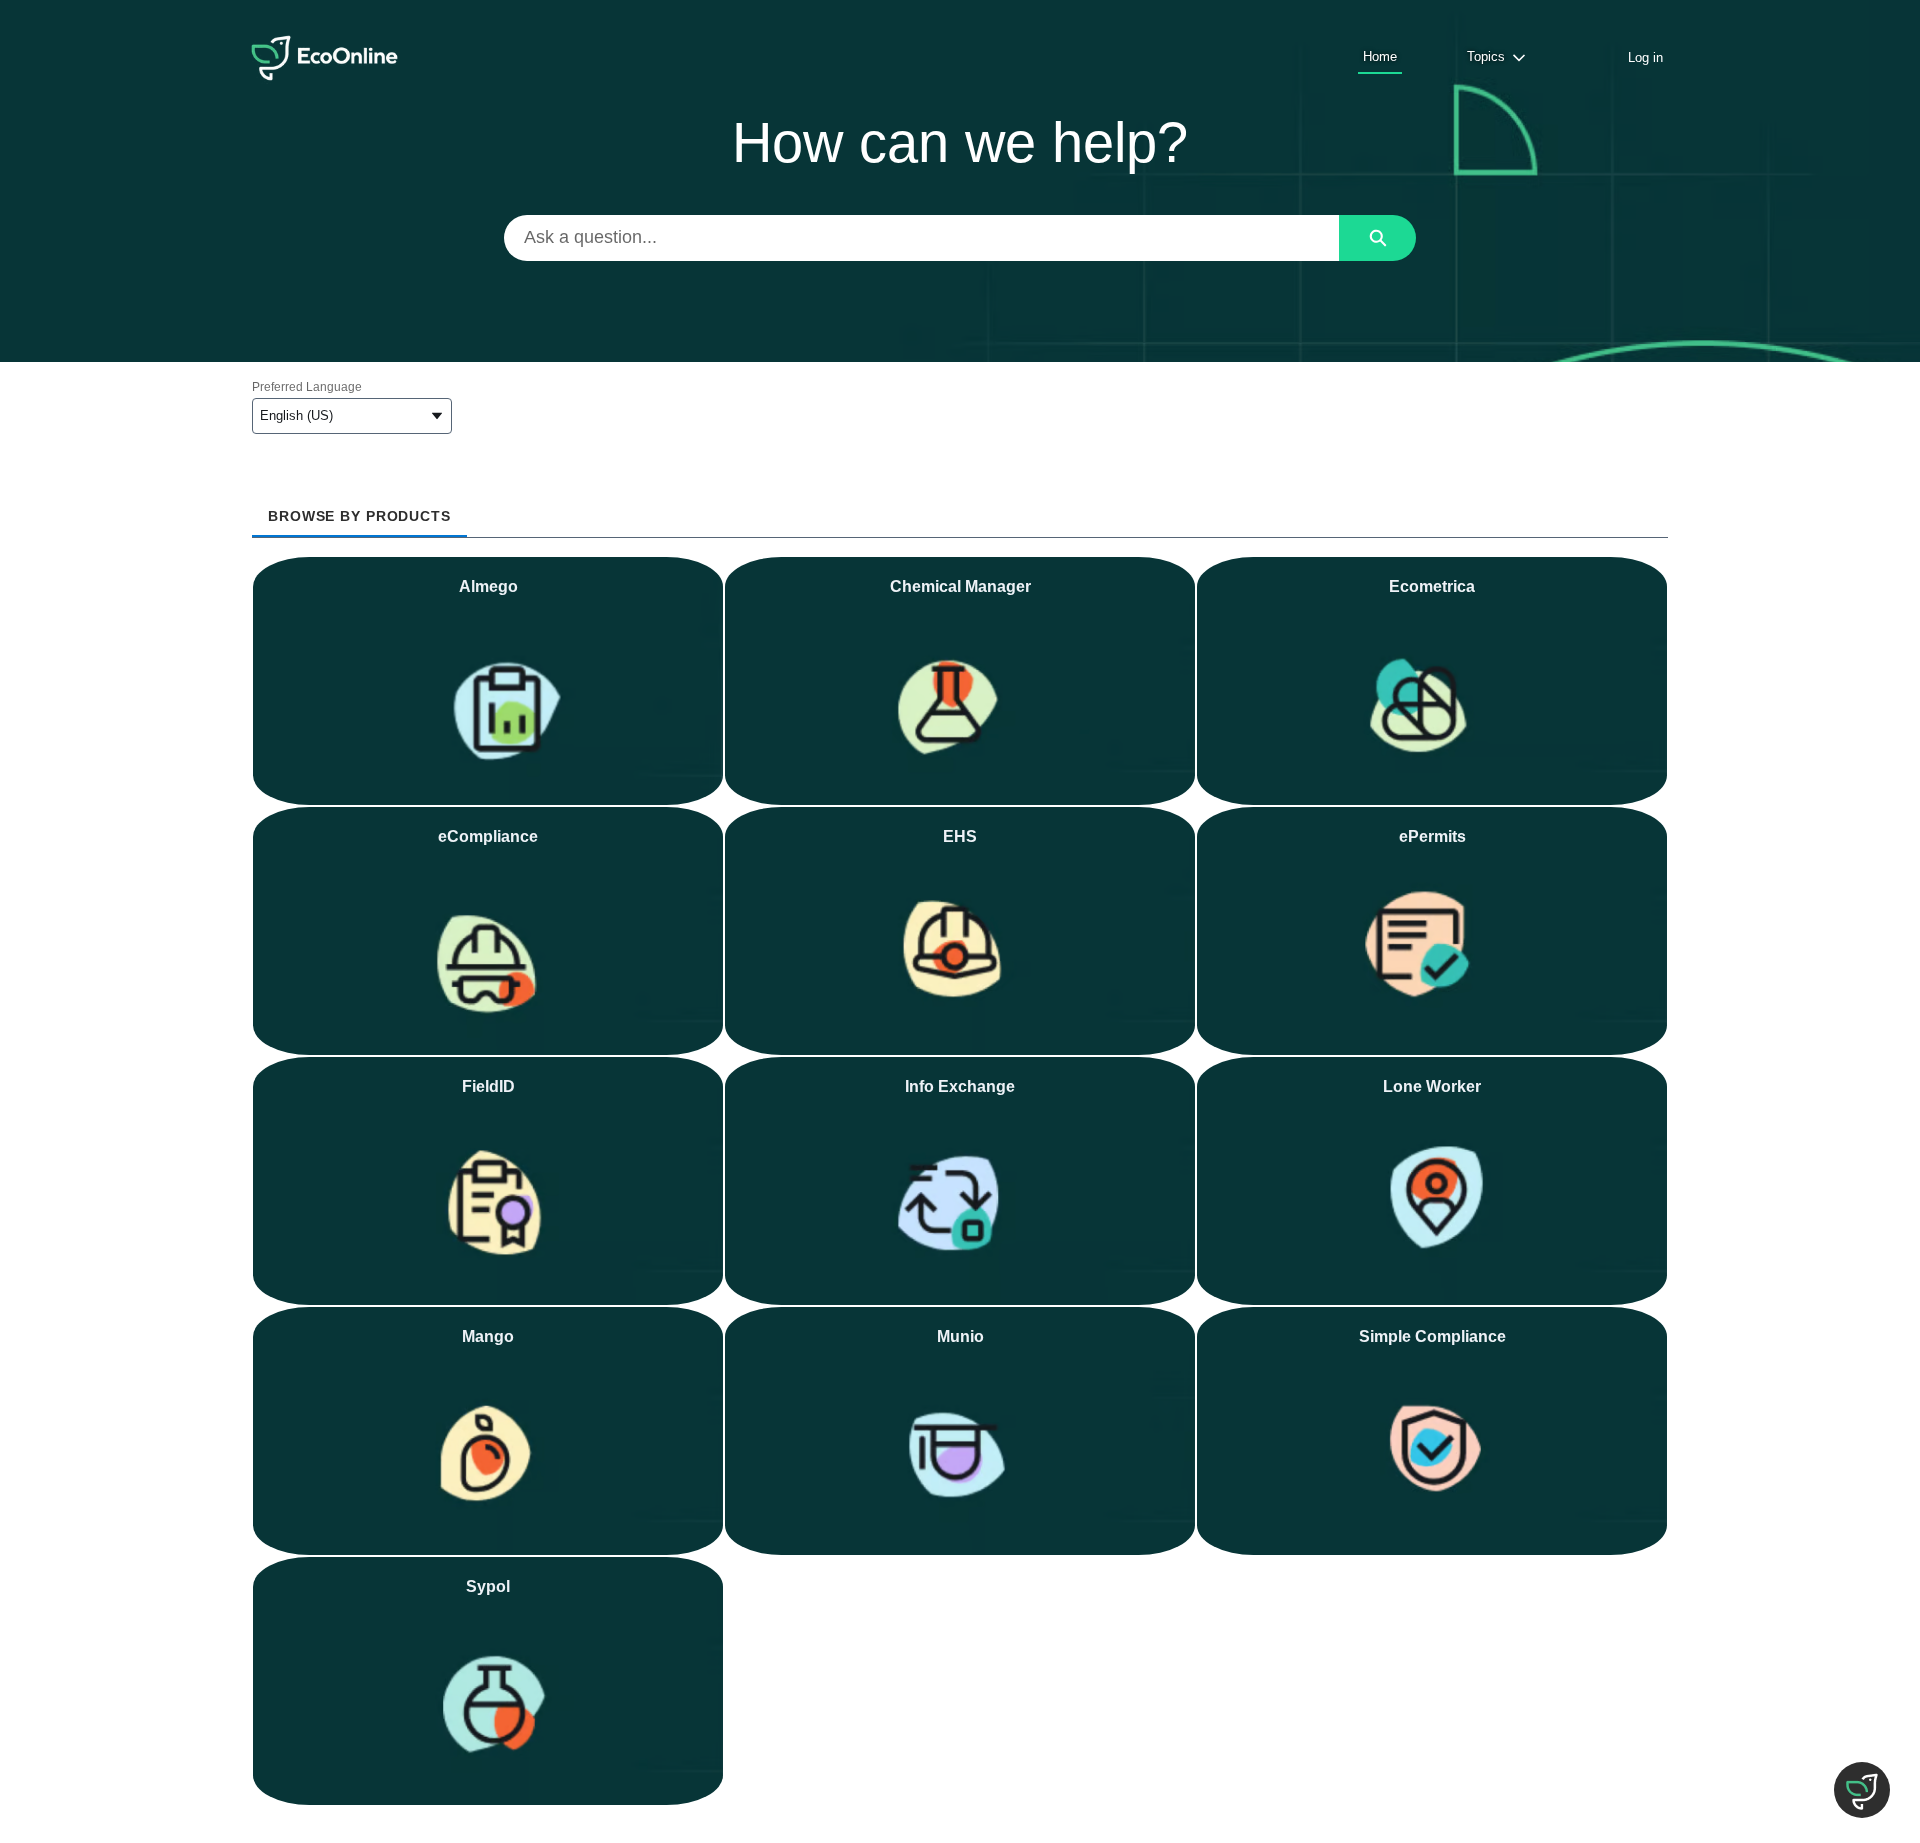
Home (1380, 56)
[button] (1862, 1790)
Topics (1486, 56)
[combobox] (922, 238)
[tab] (359, 509)
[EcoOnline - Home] (324, 58)
